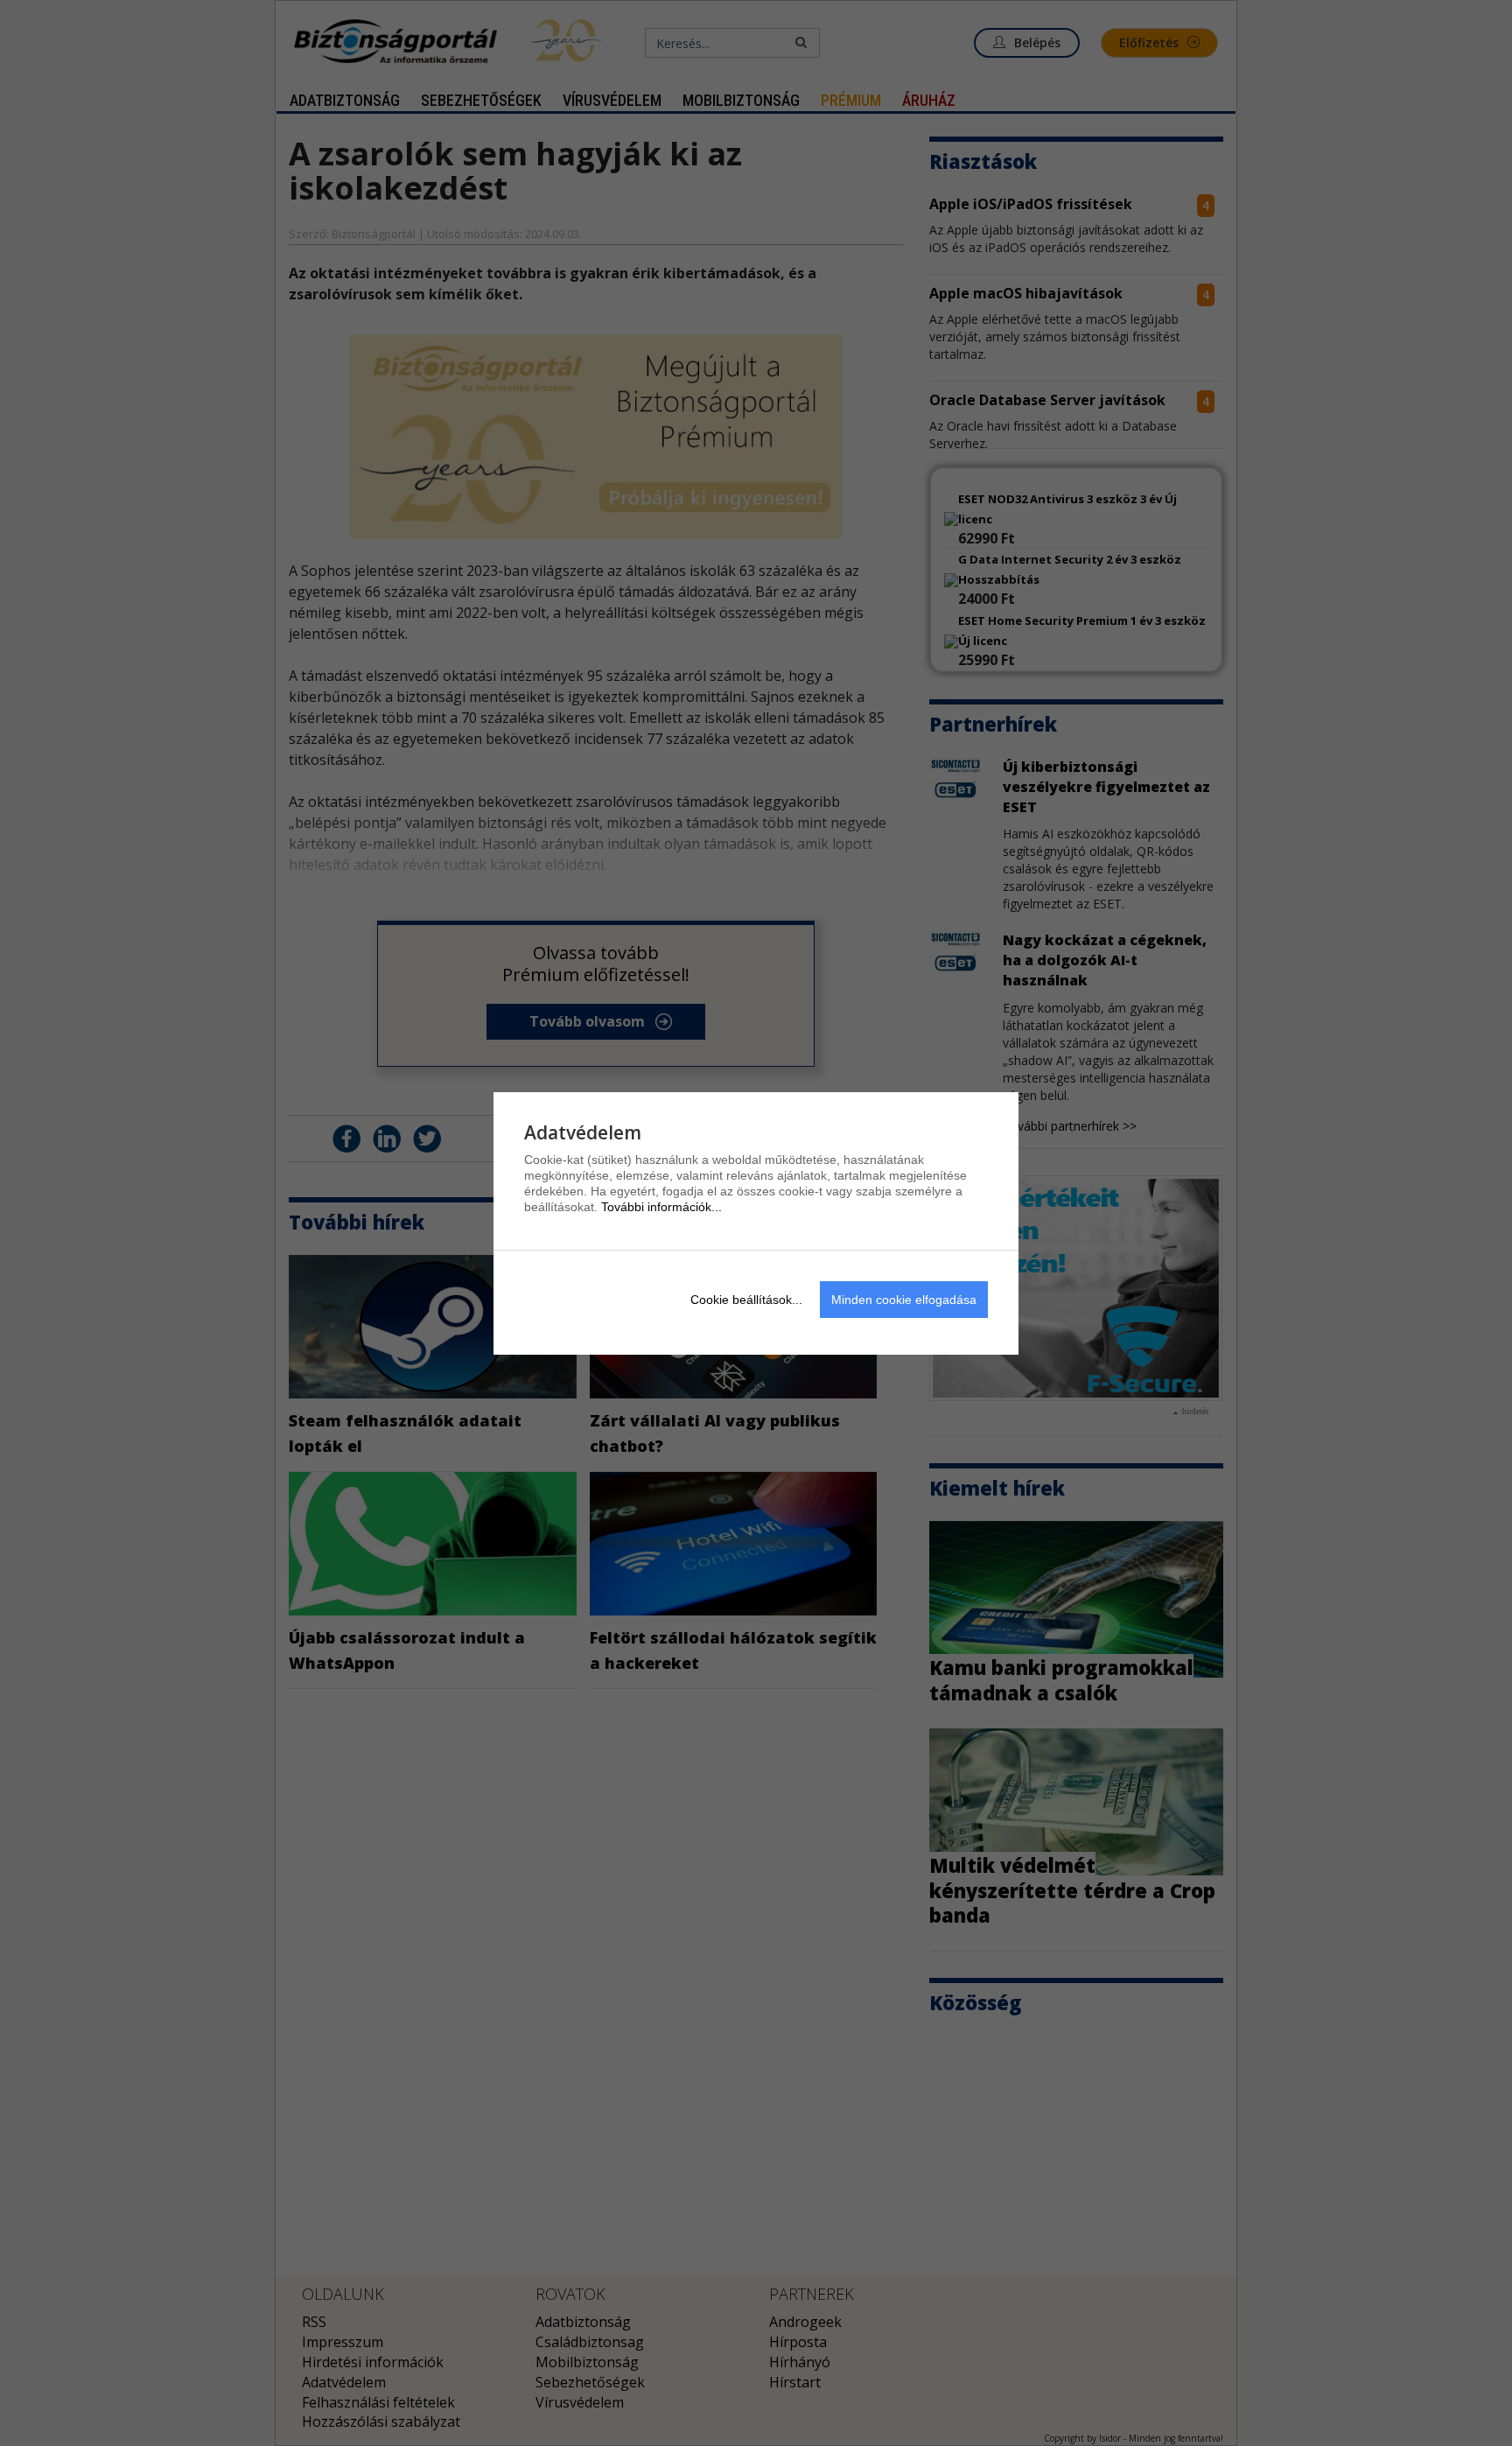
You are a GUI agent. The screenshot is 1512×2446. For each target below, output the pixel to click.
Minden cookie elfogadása (904, 1300)
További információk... (661, 1207)
